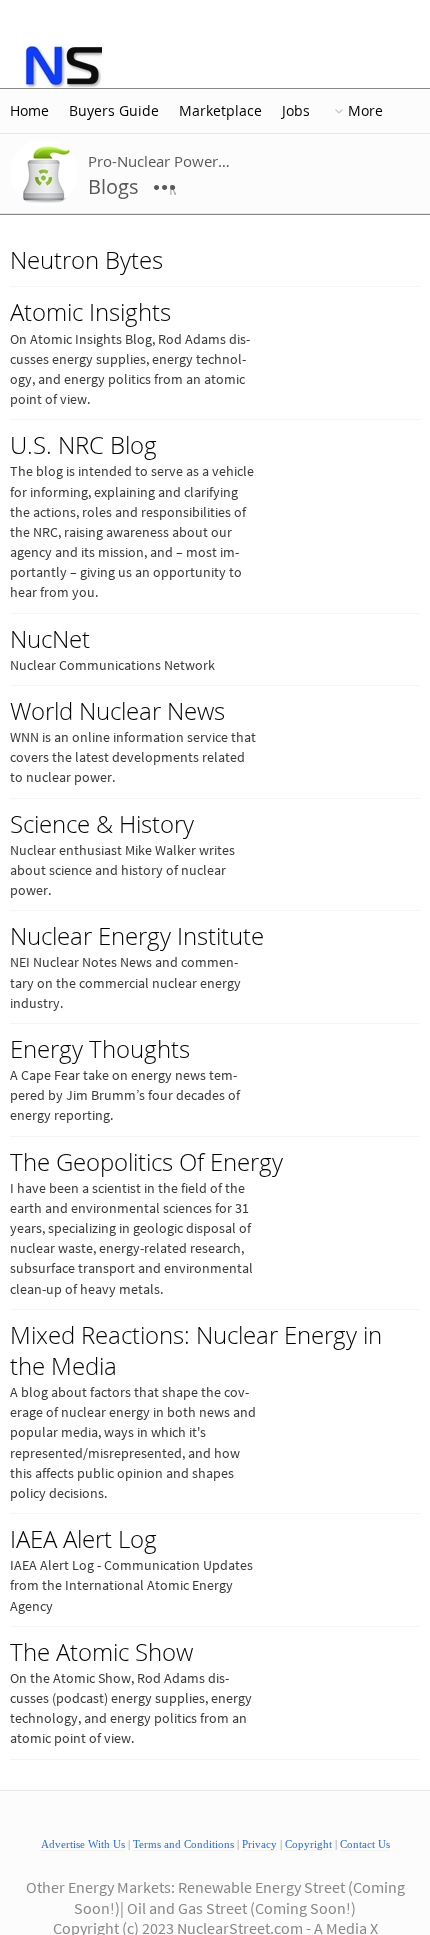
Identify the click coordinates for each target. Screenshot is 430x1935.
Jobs (296, 111)
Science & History (102, 824)
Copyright (308, 1844)
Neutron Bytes (86, 260)
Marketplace (220, 111)
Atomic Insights (90, 312)
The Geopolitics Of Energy (146, 1162)
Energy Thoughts (100, 1049)
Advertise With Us (83, 1844)
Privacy (259, 1844)
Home (29, 111)
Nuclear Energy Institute (137, 936)
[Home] (62, 66)
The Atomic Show (101, 1652)
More (365, 111)
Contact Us (365, 1844)
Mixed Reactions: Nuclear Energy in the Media (196, 1350)
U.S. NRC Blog (83, 445)
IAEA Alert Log (83, 1539)
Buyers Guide (114, 111)
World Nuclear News (117, 711)
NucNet (50, 639)
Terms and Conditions (183, 1844)
